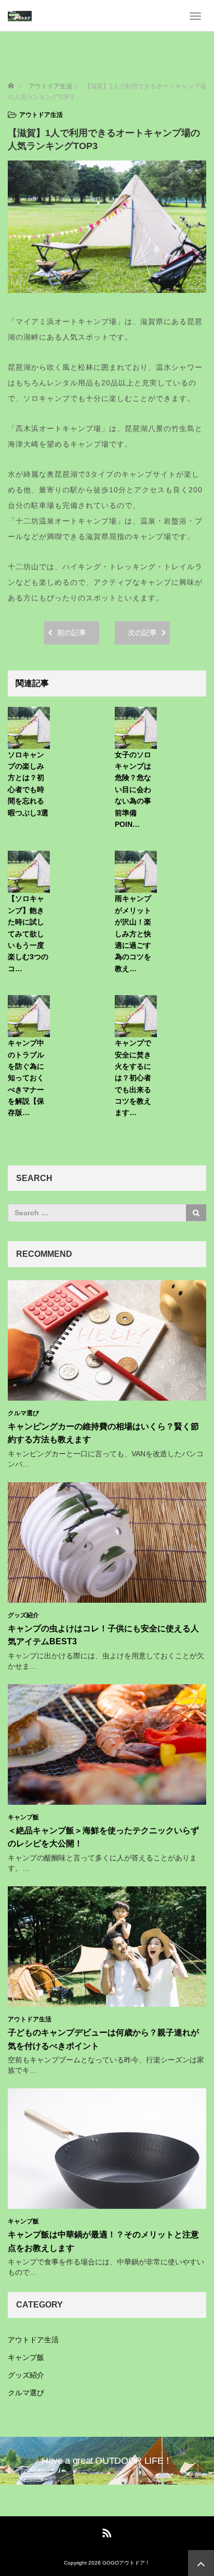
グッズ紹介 (23, 1615)
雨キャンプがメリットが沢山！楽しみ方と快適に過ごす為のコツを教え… (133, 933)
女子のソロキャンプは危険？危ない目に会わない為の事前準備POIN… (133, 789)
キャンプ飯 (23, 1817)
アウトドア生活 (41, 115)
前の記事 (72, 633)
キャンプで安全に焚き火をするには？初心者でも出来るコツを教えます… (133, 1078)
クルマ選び (23, 1413)
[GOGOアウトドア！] (20, 16)
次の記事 (142, 633)
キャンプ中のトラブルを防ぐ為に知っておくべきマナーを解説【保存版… (26, 1078)
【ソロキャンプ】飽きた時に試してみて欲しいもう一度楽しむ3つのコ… (28, 933)
